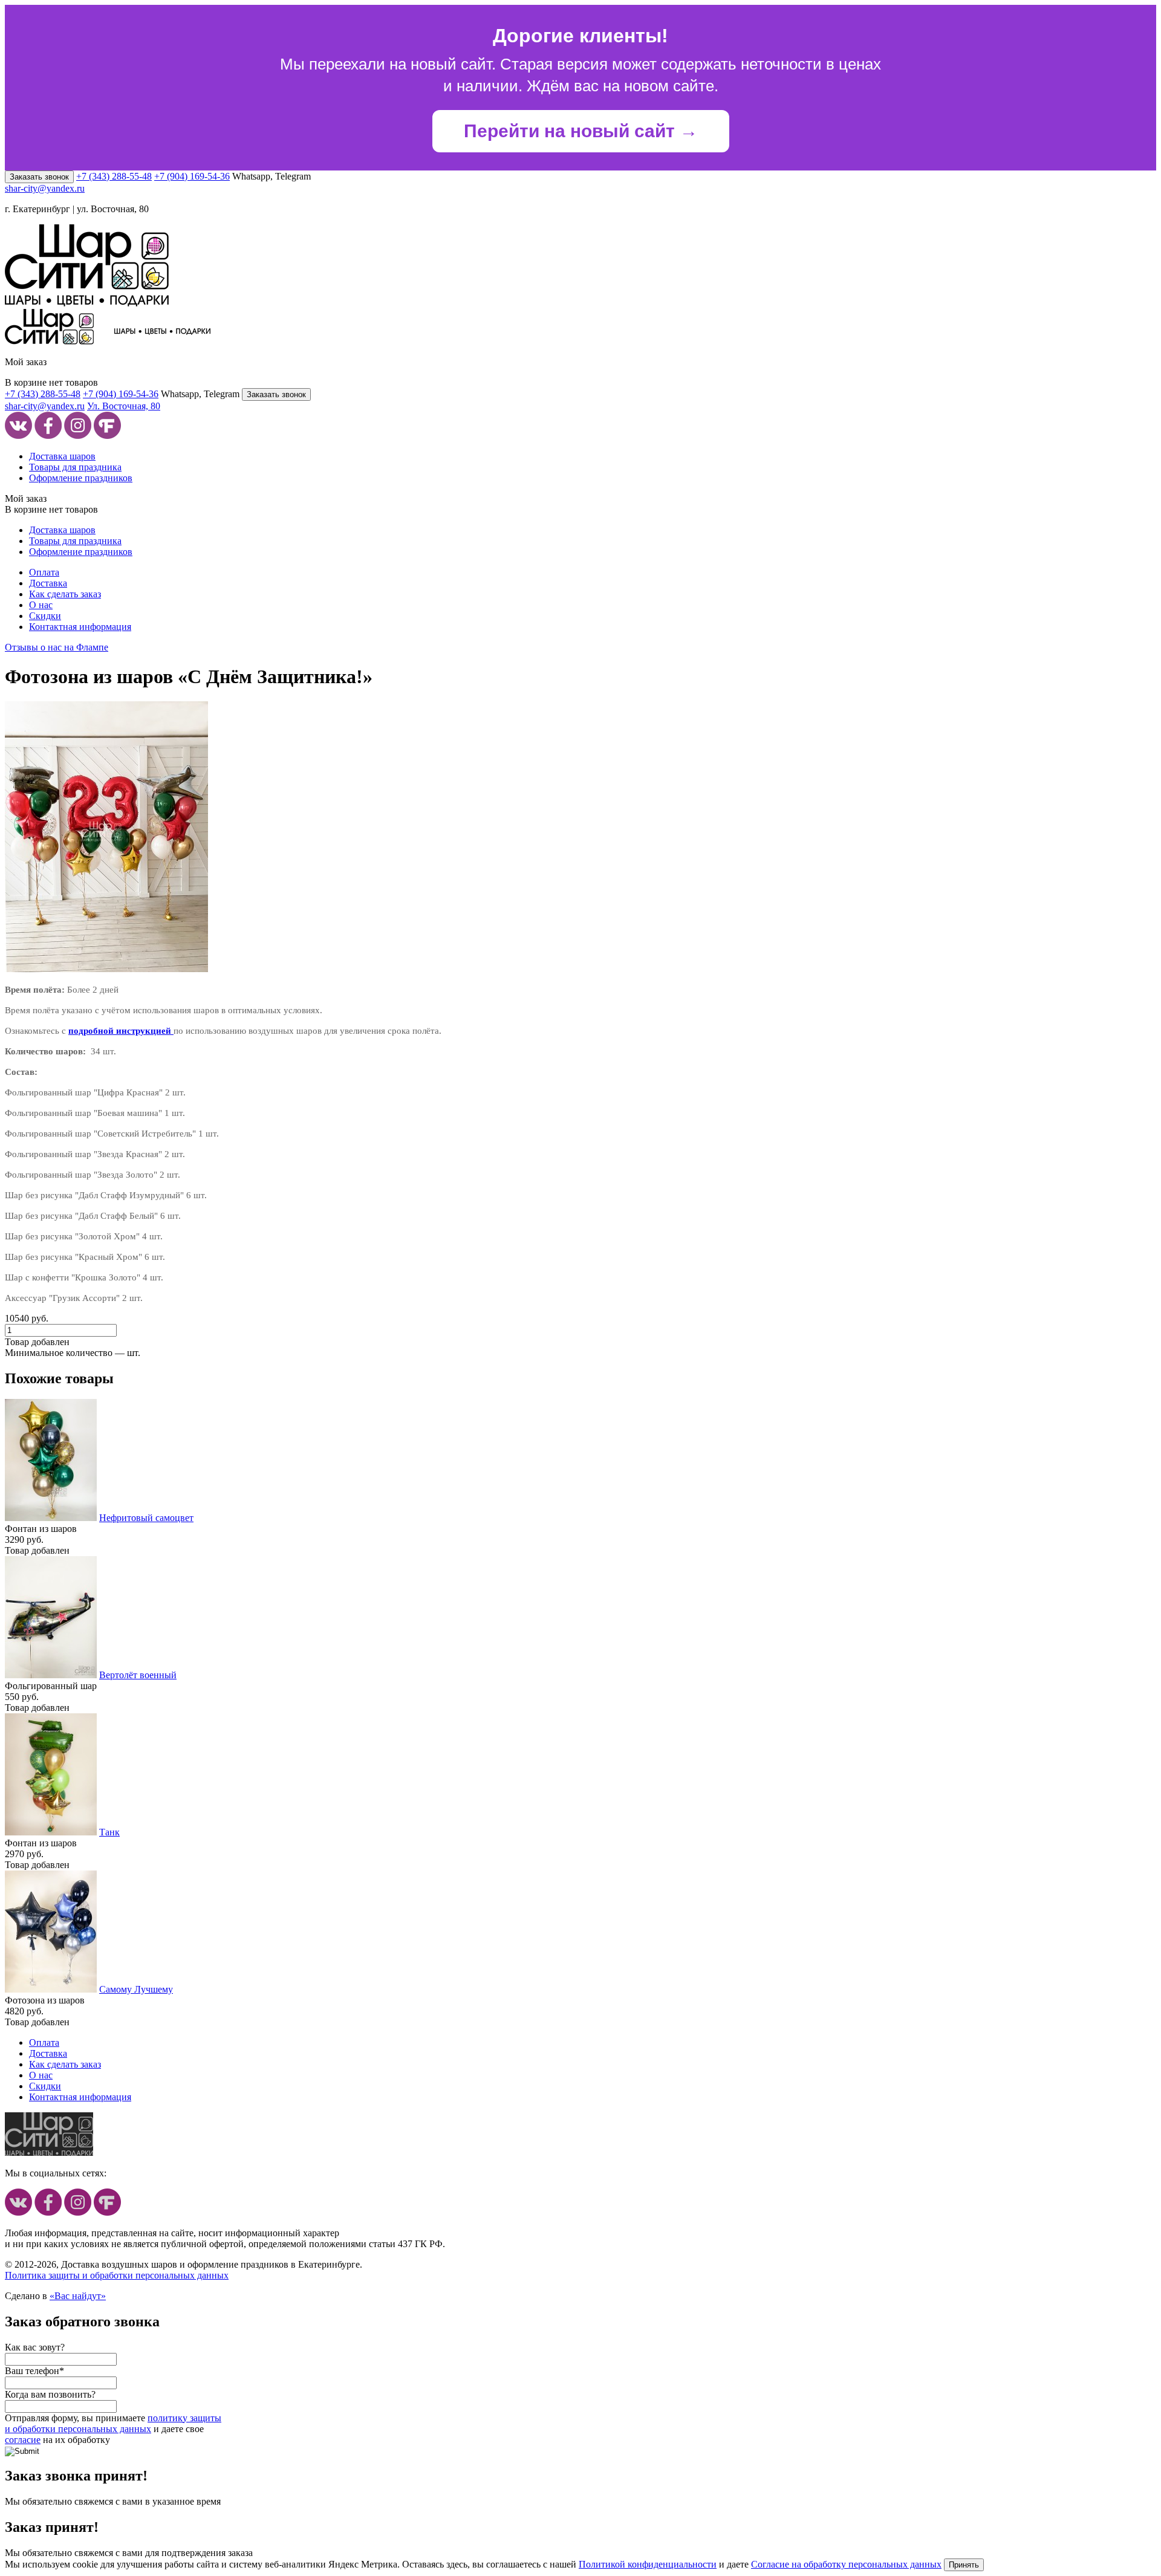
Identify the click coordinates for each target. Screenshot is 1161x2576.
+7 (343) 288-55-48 (114, 176)
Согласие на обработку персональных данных (846, 2564)
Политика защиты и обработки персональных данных (117, 2275)
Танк (109, 1832)
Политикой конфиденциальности (648, 2564)
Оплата (44, 572)
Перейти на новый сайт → (581, 131)
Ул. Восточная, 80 (124, 406)
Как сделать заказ (65, 594)
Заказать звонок (39, 177)
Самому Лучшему (136, 1989)
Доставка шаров (62, 456)
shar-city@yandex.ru (45, 188)
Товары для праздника (75, 467)
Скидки (45, 616)
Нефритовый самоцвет (146, 1518)
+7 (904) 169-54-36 (192, 176)
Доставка (48, 583)
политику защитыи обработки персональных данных (113, 2423)
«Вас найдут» (78, 2296)
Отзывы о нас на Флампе (57, 647)
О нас (41, 605)
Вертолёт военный (138, 1675)
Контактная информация (80, 627)
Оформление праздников (81, 478)
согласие (23, 2440)
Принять (964, 2565)
